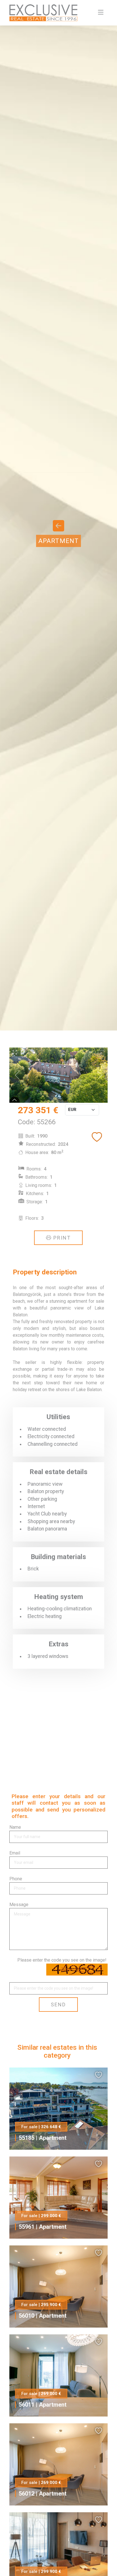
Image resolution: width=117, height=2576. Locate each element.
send (58, 2005)
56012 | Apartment (43, 2494)
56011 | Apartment (43, 2405)
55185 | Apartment (43, 2138)
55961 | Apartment (43, 2227)
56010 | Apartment (43, 2316)
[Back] (58, 528)
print (61, 1238)
